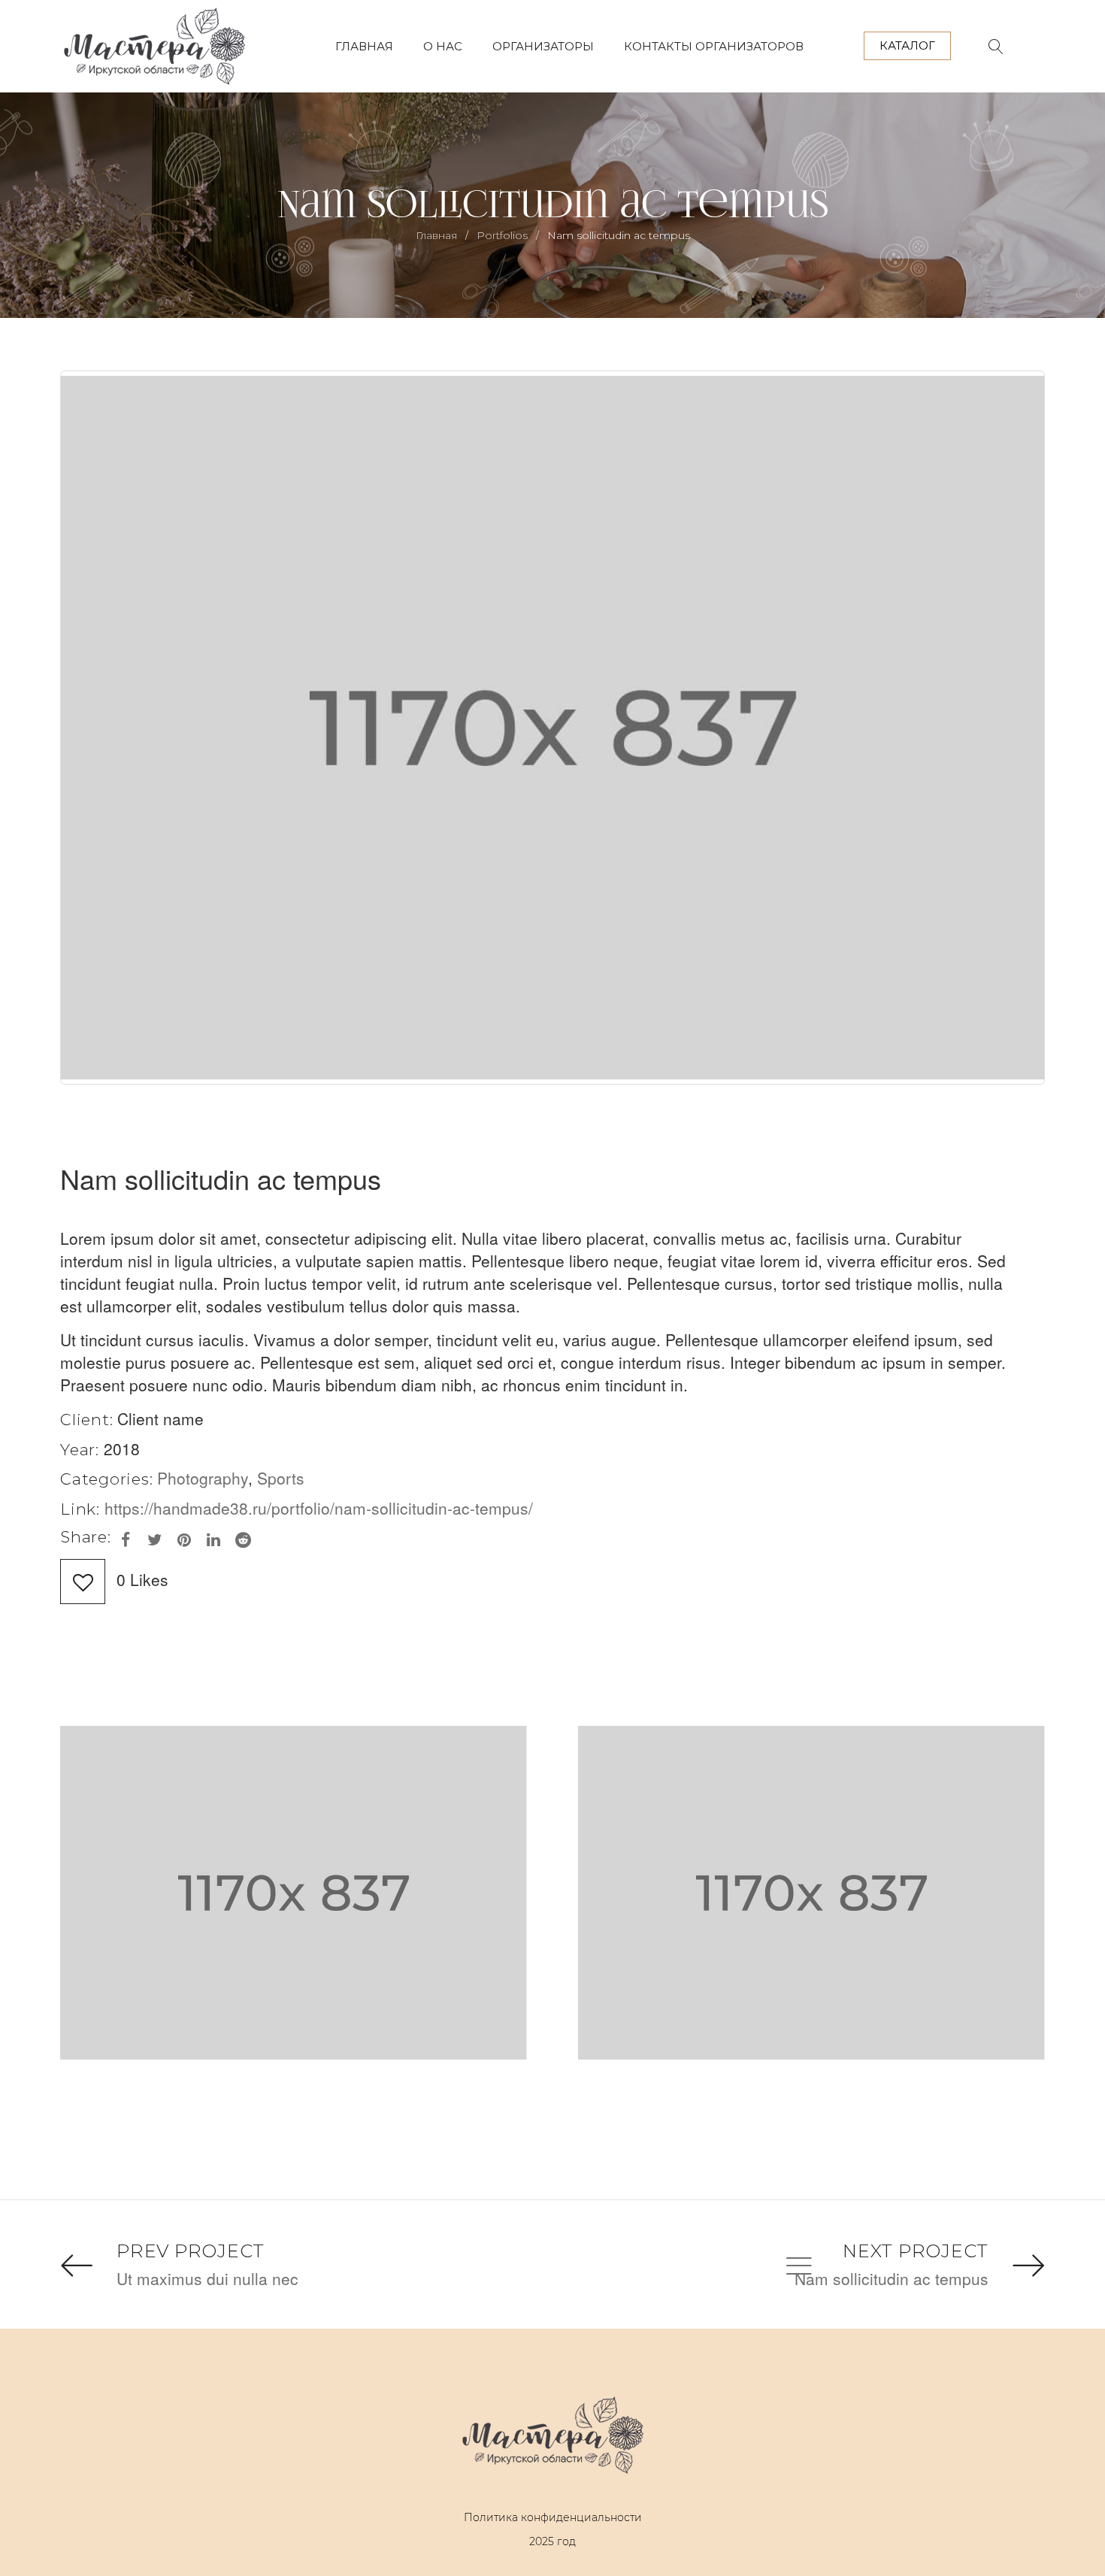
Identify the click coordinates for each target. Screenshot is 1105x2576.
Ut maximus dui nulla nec (207, 2278)
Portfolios (502, 235)
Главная (436, 235)
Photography (203, 1478)
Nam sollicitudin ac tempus (892, 2278)
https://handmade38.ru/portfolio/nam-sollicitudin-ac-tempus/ (319, 1508)
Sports (281, 1478)
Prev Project (191, 2251)
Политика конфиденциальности (553, 2517)
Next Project (916, 2251)
